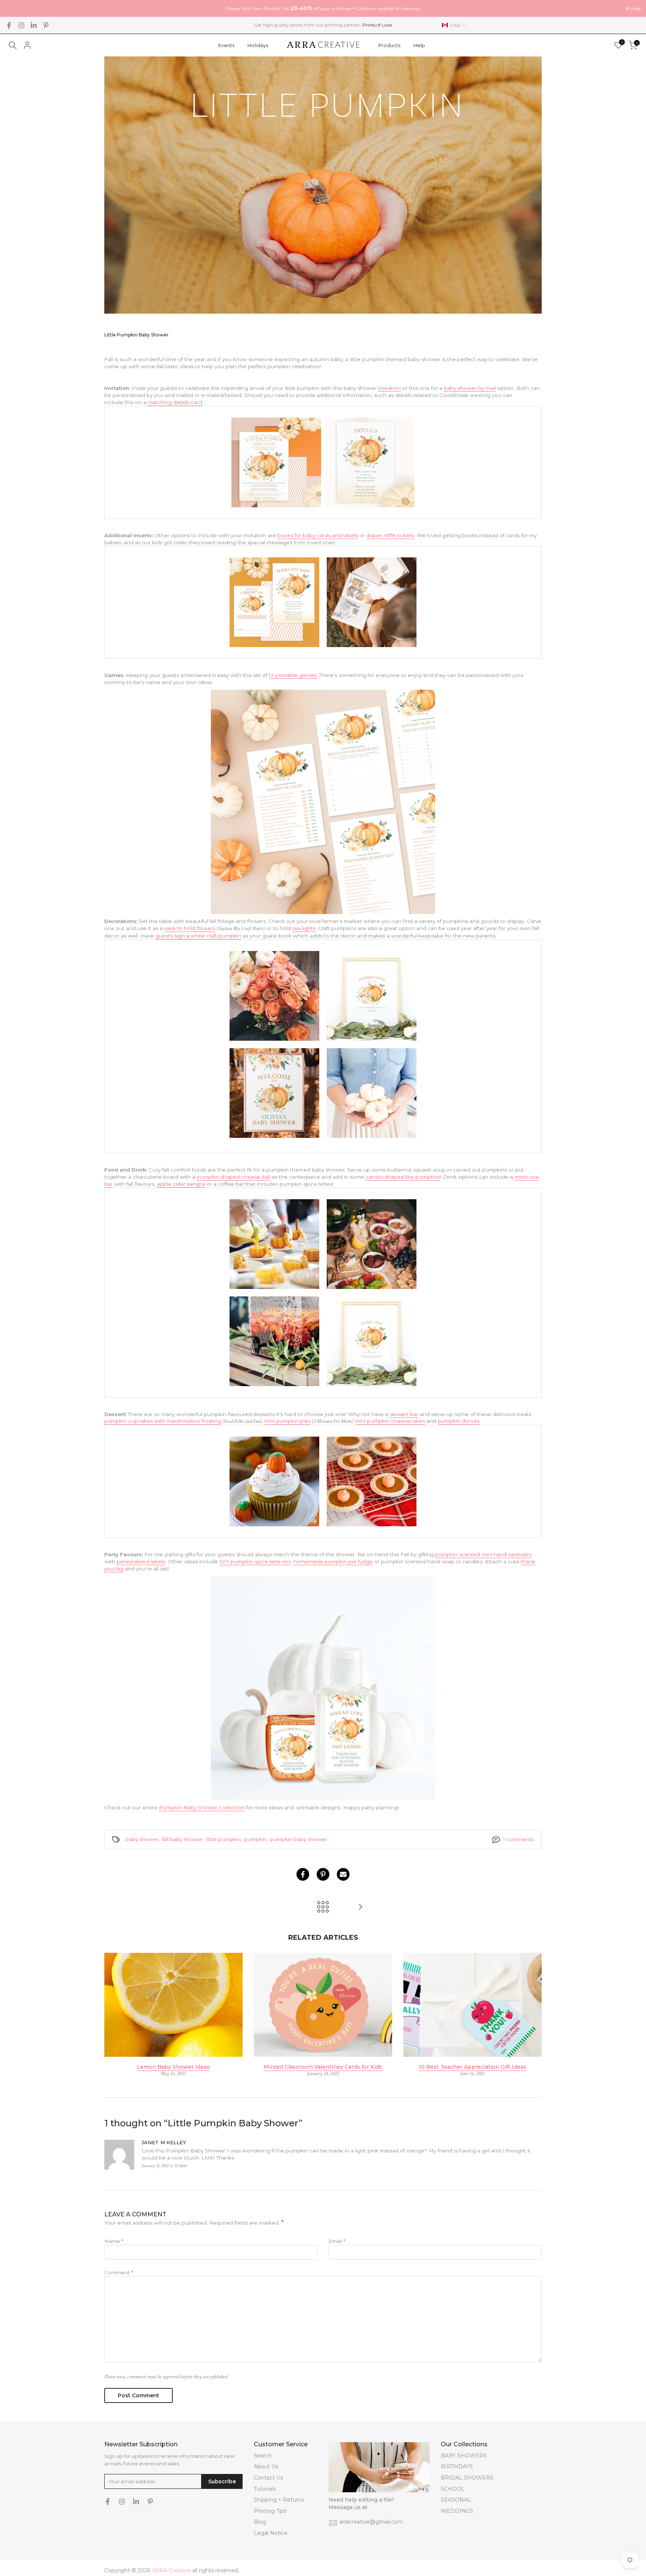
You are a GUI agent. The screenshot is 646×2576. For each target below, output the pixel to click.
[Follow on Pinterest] (46, 25)
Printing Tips (270, 2511)
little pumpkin (224, 1839)
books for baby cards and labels (318, 535)
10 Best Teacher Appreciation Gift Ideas (473, 2066)
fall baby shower (182, 1839)
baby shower (142, 1839)
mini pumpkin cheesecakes (390, 1421)
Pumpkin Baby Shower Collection (202, 1807)
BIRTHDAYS (457, 2466)
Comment (119, 2272)
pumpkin (255, 1839)
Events (226, 45)
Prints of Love (377, 25)
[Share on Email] (343, 1874)
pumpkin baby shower (298, 1839)
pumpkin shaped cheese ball (233, 1177)
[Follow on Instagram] (21, 25)
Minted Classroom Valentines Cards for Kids (323, 2066)
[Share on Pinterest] (323, 1874)
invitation (389, 388)
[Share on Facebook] (303, 1874)
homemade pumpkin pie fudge (333, 1561)
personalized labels (141, 1561)
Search (263, 2456)
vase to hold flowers (190, 928)
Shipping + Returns (279, 2500)
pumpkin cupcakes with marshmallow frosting (163, 1421)
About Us (266, 2466)
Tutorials (265, 2489)
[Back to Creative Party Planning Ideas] (323, 1907)
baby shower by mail (470, 388)
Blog (260, 2522)
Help (419, 45)
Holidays (258, 45)
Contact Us (268, 2478)
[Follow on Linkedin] (34, 25)
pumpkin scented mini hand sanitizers (483, 1554)
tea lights (304, 928)
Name (114, 2241)
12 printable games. (293, 675)
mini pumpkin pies (287, 1421)
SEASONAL (456, 2500)
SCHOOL (453, 2489)
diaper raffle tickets (390, 535)
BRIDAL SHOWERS (467, 2478)
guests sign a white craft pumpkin (198, 936)
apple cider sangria (181, 1184)
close (15, 9)
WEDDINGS (457, 2511)
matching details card (175, 402)
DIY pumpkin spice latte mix (255, 1561)
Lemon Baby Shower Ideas (173, 2066)
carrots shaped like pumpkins (403, 1177)
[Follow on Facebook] (9, 25)
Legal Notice (271, 2533)
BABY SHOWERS (464, 2456)
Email (337, 2241)
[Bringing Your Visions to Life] (360, 1907)
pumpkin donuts (459, 1421)
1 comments (519, 1839)
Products (389, 45)
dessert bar (404, 1414)
